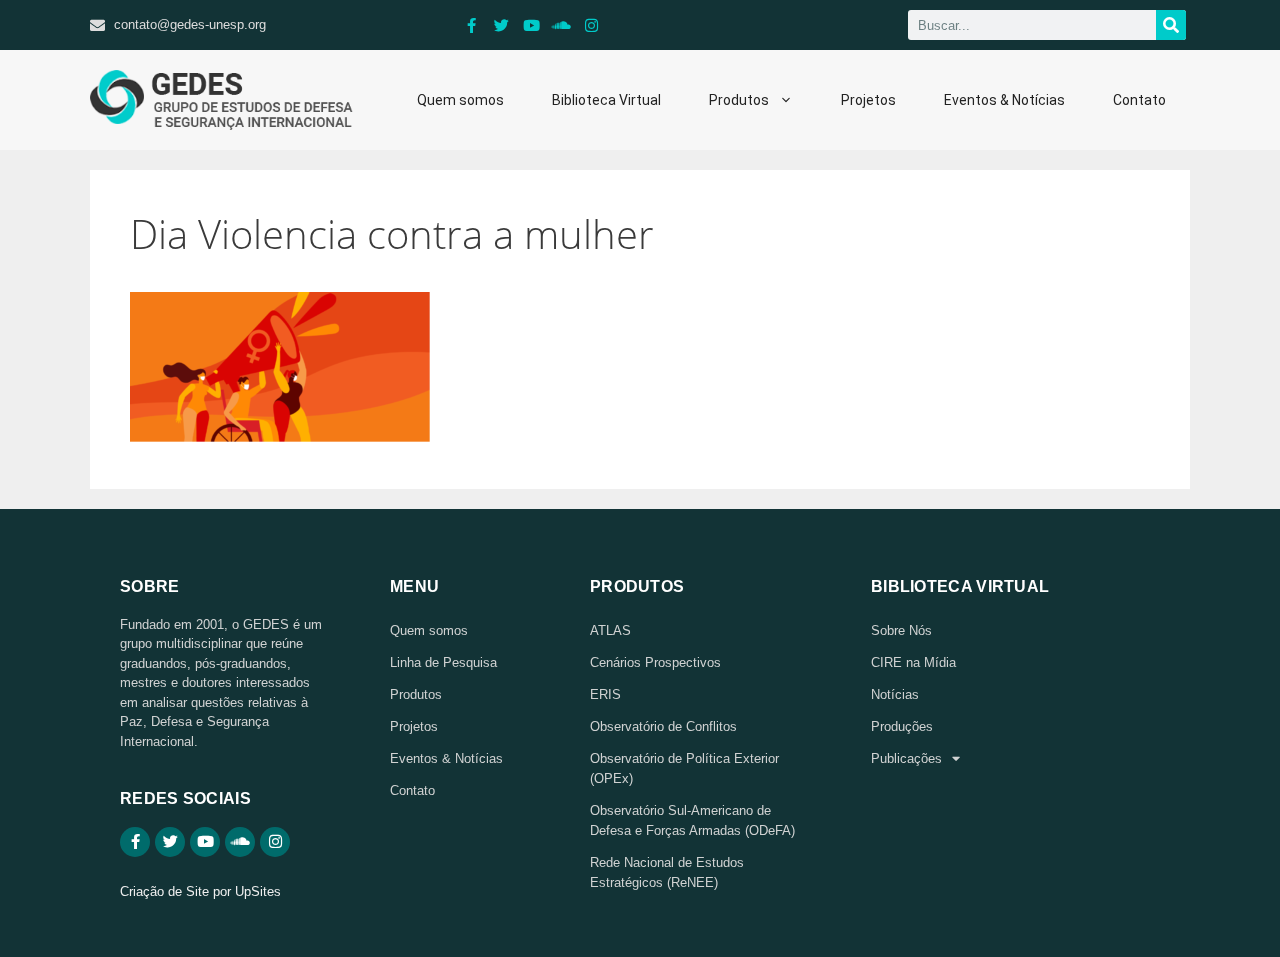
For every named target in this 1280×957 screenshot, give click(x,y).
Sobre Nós (901, 630)
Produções (902, 726)
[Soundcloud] (562, 25)
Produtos (739, 100)
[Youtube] (532, 25)
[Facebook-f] (472, 25)
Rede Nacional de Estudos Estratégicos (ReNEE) (667, 872)
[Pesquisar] (1171, 25)
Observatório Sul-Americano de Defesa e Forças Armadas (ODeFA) (692, 820)
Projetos (868, 100)
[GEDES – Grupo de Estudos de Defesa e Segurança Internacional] (221, 100)
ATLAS (610, 630)
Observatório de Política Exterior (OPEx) (684, 768)
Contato (1139, 100)
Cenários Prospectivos (655, 662)
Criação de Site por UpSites (200, 891)
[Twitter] (502, 25)
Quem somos (460, 100)
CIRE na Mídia (913, 662)
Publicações (906, 758)
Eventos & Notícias (1004, 100)
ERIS (605, 694)
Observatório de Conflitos (663, 726)
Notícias (895, 694)
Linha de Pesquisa (443, 662)
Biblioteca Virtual (606, 100)
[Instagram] (592, 25)
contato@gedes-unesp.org (190, 24)
